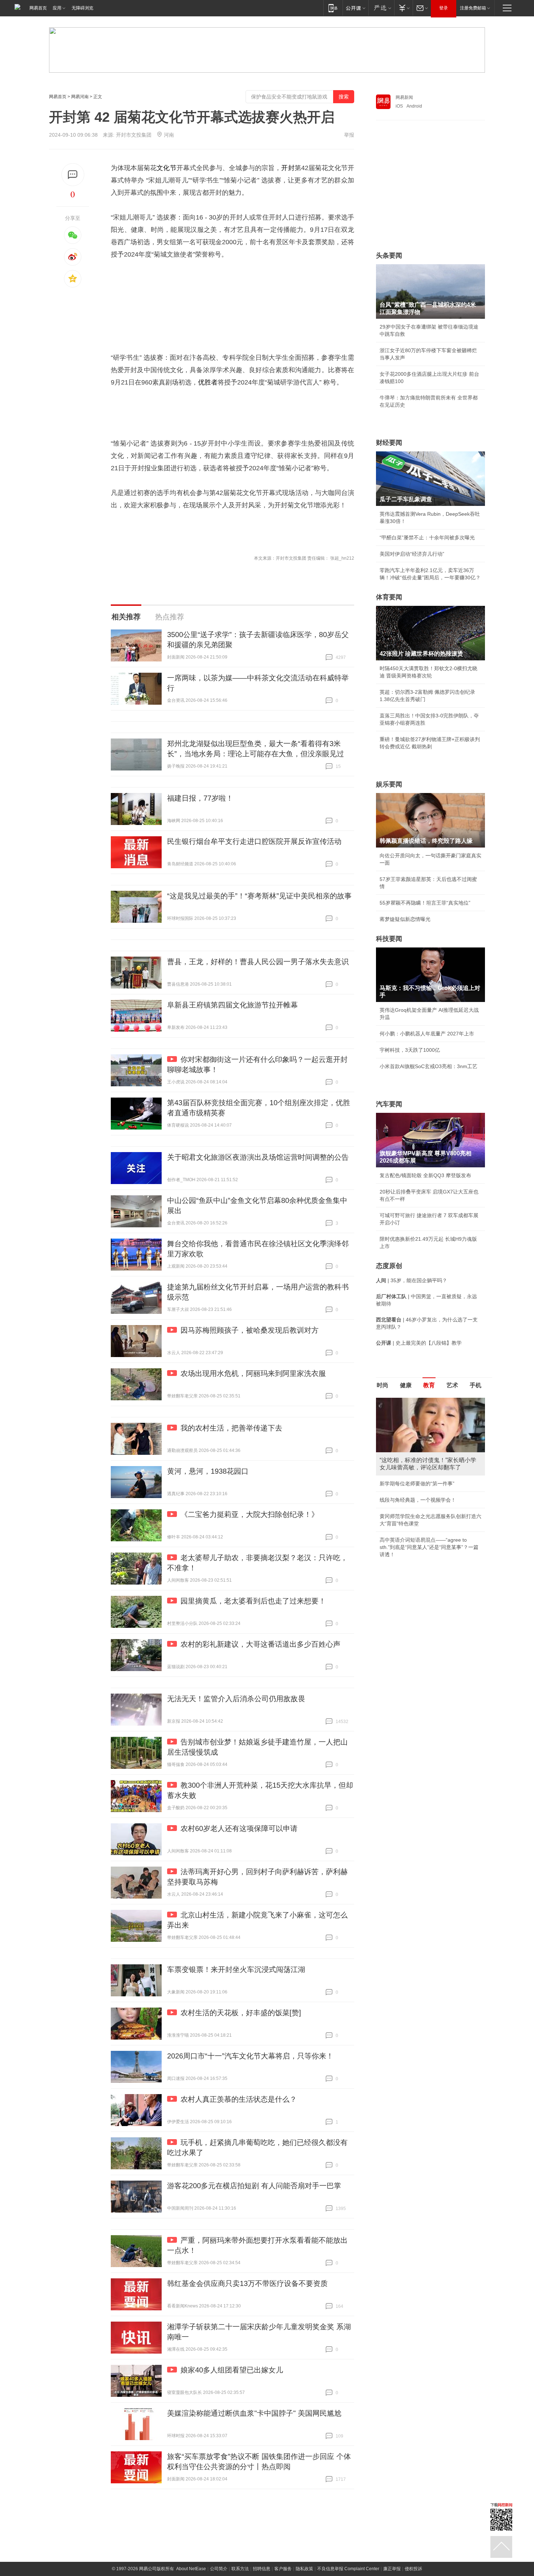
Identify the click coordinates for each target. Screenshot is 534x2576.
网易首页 (38, 8)
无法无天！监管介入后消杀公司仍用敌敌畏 (236, 1699)
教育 (429, 1385)
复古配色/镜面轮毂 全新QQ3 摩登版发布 (425, 1175)
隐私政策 (304, 2569)
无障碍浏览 (82, 8)
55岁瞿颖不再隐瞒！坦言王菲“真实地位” (425, 903)
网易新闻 (404, 97)
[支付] (403, 8)
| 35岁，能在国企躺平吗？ (412, 1280)
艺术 (452, 1385)
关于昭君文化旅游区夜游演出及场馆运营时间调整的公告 (258, 1157)
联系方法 (240, 2569)
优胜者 (208, 382)
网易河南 (80, 97)
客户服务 (283, 2569)
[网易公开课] (355, 8)
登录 (444, 8)
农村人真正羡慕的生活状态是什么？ (239, 2099)
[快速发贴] (73, 175)
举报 (349, 135)
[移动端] (333, 8)
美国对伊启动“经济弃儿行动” (412, 554)
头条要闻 (389, 255)
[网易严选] (381, 8)
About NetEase (191, 2569)
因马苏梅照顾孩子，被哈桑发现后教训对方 (250, 1330)
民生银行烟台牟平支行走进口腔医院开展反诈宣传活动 (254, 841)
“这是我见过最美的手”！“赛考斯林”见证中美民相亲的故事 (259, 896)
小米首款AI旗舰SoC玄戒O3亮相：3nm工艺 (428, 1066)
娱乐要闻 (389, 784)
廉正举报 (392, 2569)
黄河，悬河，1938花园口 (208, 1471)
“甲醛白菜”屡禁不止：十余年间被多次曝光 (427, 538)
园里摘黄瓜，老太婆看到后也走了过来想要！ (253, 1601)
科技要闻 (389, 939)
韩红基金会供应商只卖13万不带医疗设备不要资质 (247, 2283)
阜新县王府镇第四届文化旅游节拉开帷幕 (232, 1005)
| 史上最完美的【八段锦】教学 (419, 1343)
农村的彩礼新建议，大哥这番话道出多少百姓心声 (260, 1644)
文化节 (166, 168)
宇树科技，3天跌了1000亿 (410, 1050)
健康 (406, 1385)
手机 (476, 1385)
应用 (57, 8)
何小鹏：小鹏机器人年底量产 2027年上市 (427, 1034)
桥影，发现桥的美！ (402, 1476)
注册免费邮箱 (473, 8)
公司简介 (219, 2569)
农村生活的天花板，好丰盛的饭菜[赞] (241, 2013)
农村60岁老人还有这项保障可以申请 (239, 1828)
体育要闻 (389, 597)
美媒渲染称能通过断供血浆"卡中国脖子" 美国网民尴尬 (254, 2413)
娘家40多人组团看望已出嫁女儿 (232, 2370)
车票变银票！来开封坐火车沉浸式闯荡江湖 (236, 1969)
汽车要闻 (389, 1104)
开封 (288, 168)
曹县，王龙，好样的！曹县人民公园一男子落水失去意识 (258, 962)
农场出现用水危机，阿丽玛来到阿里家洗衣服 (253, 1373)
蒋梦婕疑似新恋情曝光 (405, 919)
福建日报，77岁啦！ (200, 798)
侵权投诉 (413, 2569)
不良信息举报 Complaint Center (348, 2569)
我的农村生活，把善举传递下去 (231, 1428)
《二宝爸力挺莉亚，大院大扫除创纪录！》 (250, 1514)
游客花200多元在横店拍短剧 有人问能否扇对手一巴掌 (254, 2186)
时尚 (383, 1385)
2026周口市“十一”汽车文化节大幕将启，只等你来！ (250, 2056)
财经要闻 (389, 443)
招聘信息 (262, 2569)
